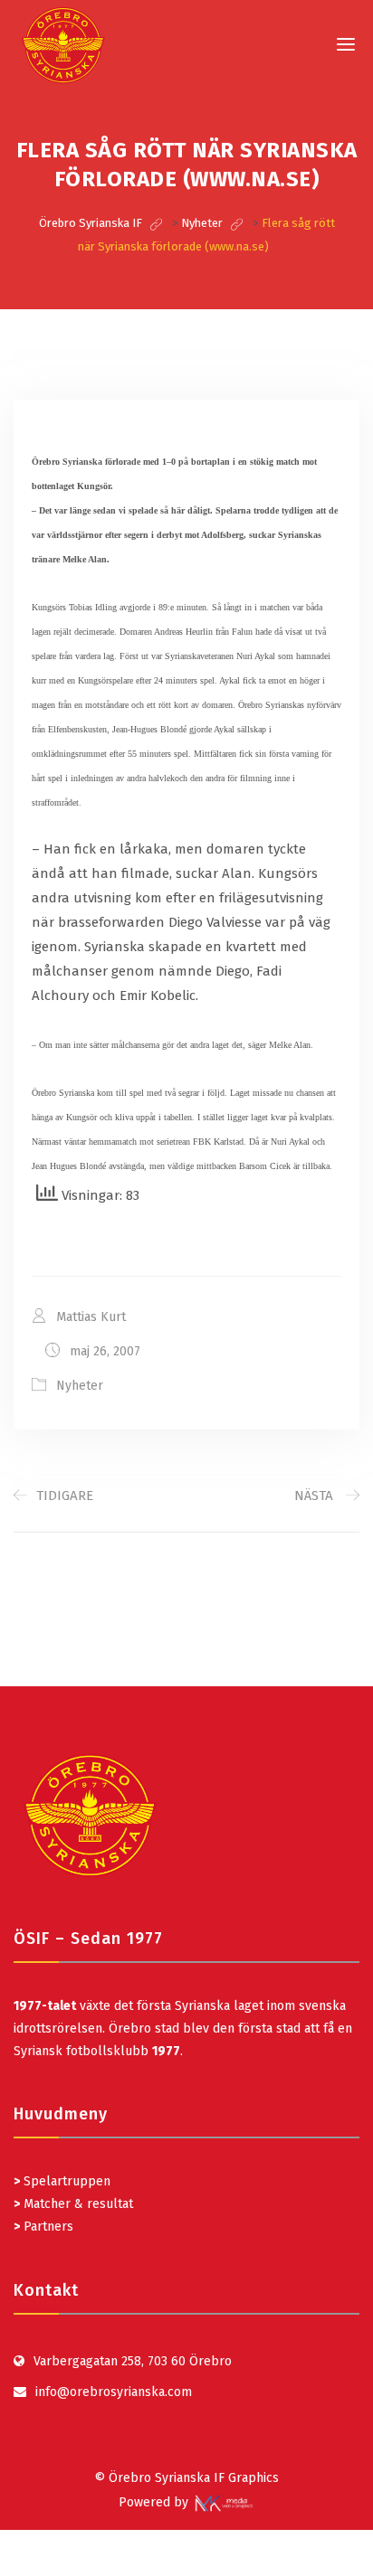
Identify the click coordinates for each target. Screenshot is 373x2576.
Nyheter (80, 1386)
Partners (43, 2227)
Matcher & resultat (73, 2204)
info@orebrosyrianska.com (114, 2392)
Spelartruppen (65, 2181)
